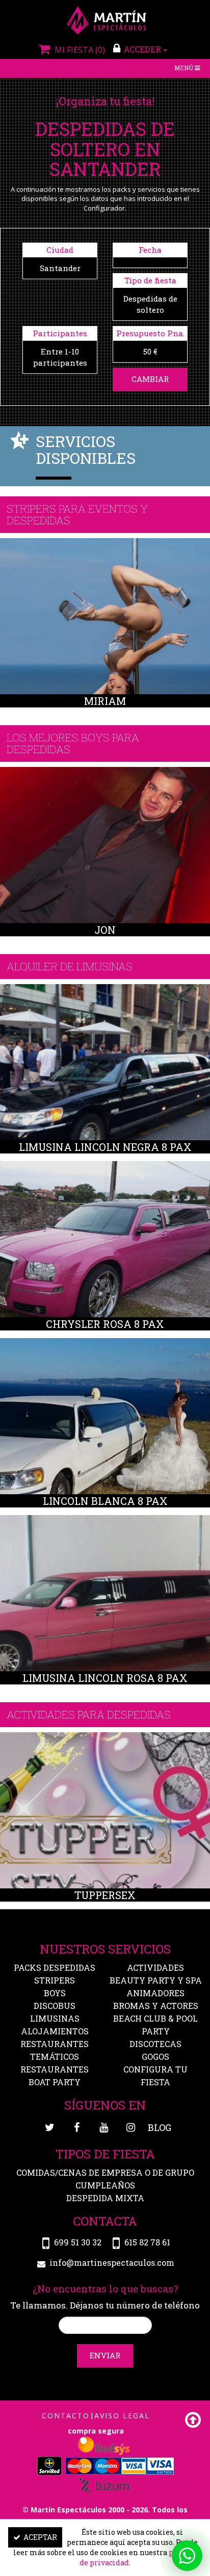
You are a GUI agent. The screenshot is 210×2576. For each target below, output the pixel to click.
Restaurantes (55, 2069)
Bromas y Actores (156, 2006)
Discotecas (155, 2044)
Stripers (55, 1980)
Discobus (55, 2006)
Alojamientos (55, 2031)
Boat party (55, 2082)
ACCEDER (143, 49)
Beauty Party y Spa (156, 1980)
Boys (55, 1993)
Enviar (105, 2355)
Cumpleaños (105, 2185)
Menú (188, 69)
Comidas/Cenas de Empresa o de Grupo (105, 2172)
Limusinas (55, 2018)
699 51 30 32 (78, 2242)
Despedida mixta (105, 2198)
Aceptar (40, 2537)
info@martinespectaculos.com (112, 2262)
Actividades (155, 1967)
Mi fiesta (78, 50)
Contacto (66, 2416)
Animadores (155, 1993)
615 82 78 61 (147, 2242)
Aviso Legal (122, 2416)
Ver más (105, 619)
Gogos (155, 2056)
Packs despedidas (55, 1967)
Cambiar (150, 379)
